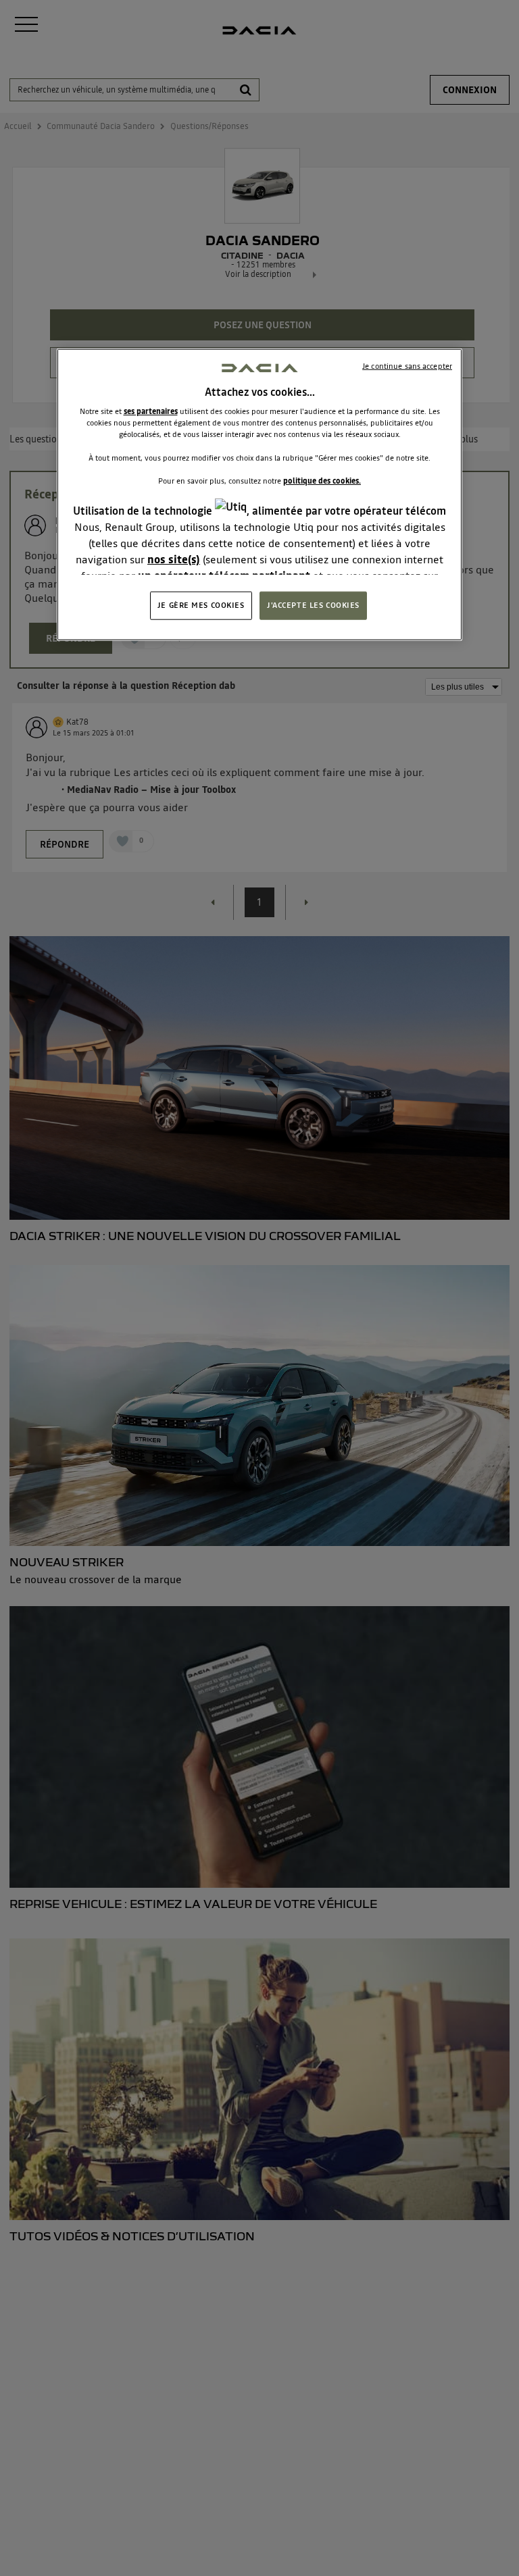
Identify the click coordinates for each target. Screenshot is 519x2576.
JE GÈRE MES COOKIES (201, 605)
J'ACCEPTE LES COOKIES (313, 605)
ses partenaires (151, 411)
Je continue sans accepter (407, 366)
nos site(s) (174, 559)
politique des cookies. (322, 480)
